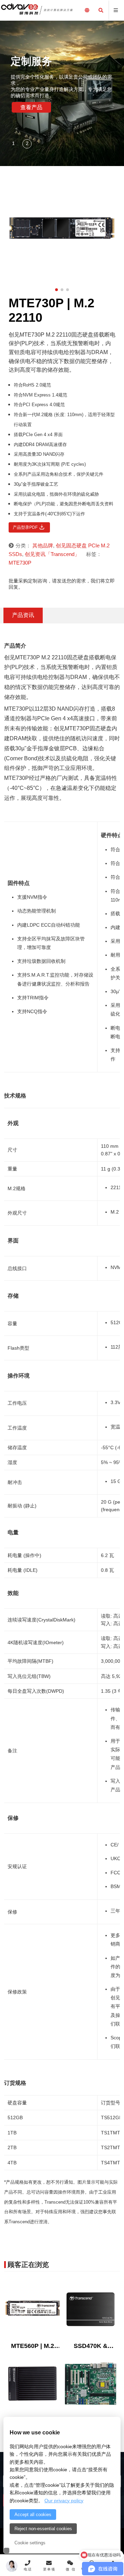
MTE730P (20, 563)
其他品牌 (43, 545)
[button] (14, 144)
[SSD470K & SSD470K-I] (91, 2309)
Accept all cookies (33, 2515)
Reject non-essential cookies (43, 2529)
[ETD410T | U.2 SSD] (33, 2384)
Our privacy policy (64, 2501)
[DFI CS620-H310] (91, 2384)
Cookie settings (30, 2543)
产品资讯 (23, 615)
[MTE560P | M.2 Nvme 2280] (33, 2309)
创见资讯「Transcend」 (52, 554)
